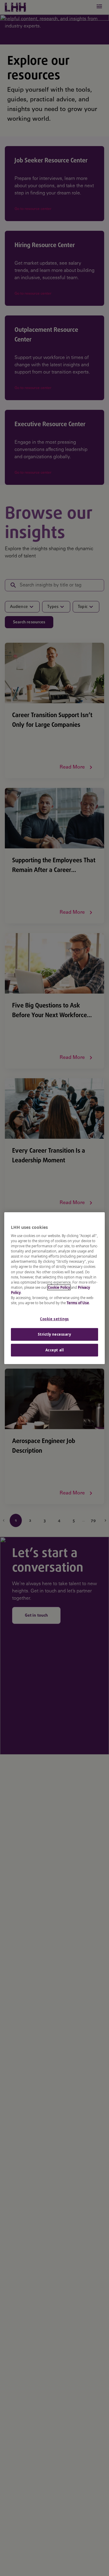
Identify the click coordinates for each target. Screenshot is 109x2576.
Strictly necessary (54, 1334)
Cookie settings (54, 1319)
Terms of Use (78, 1303)
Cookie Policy (59, 1287)
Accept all (55, 1350)
